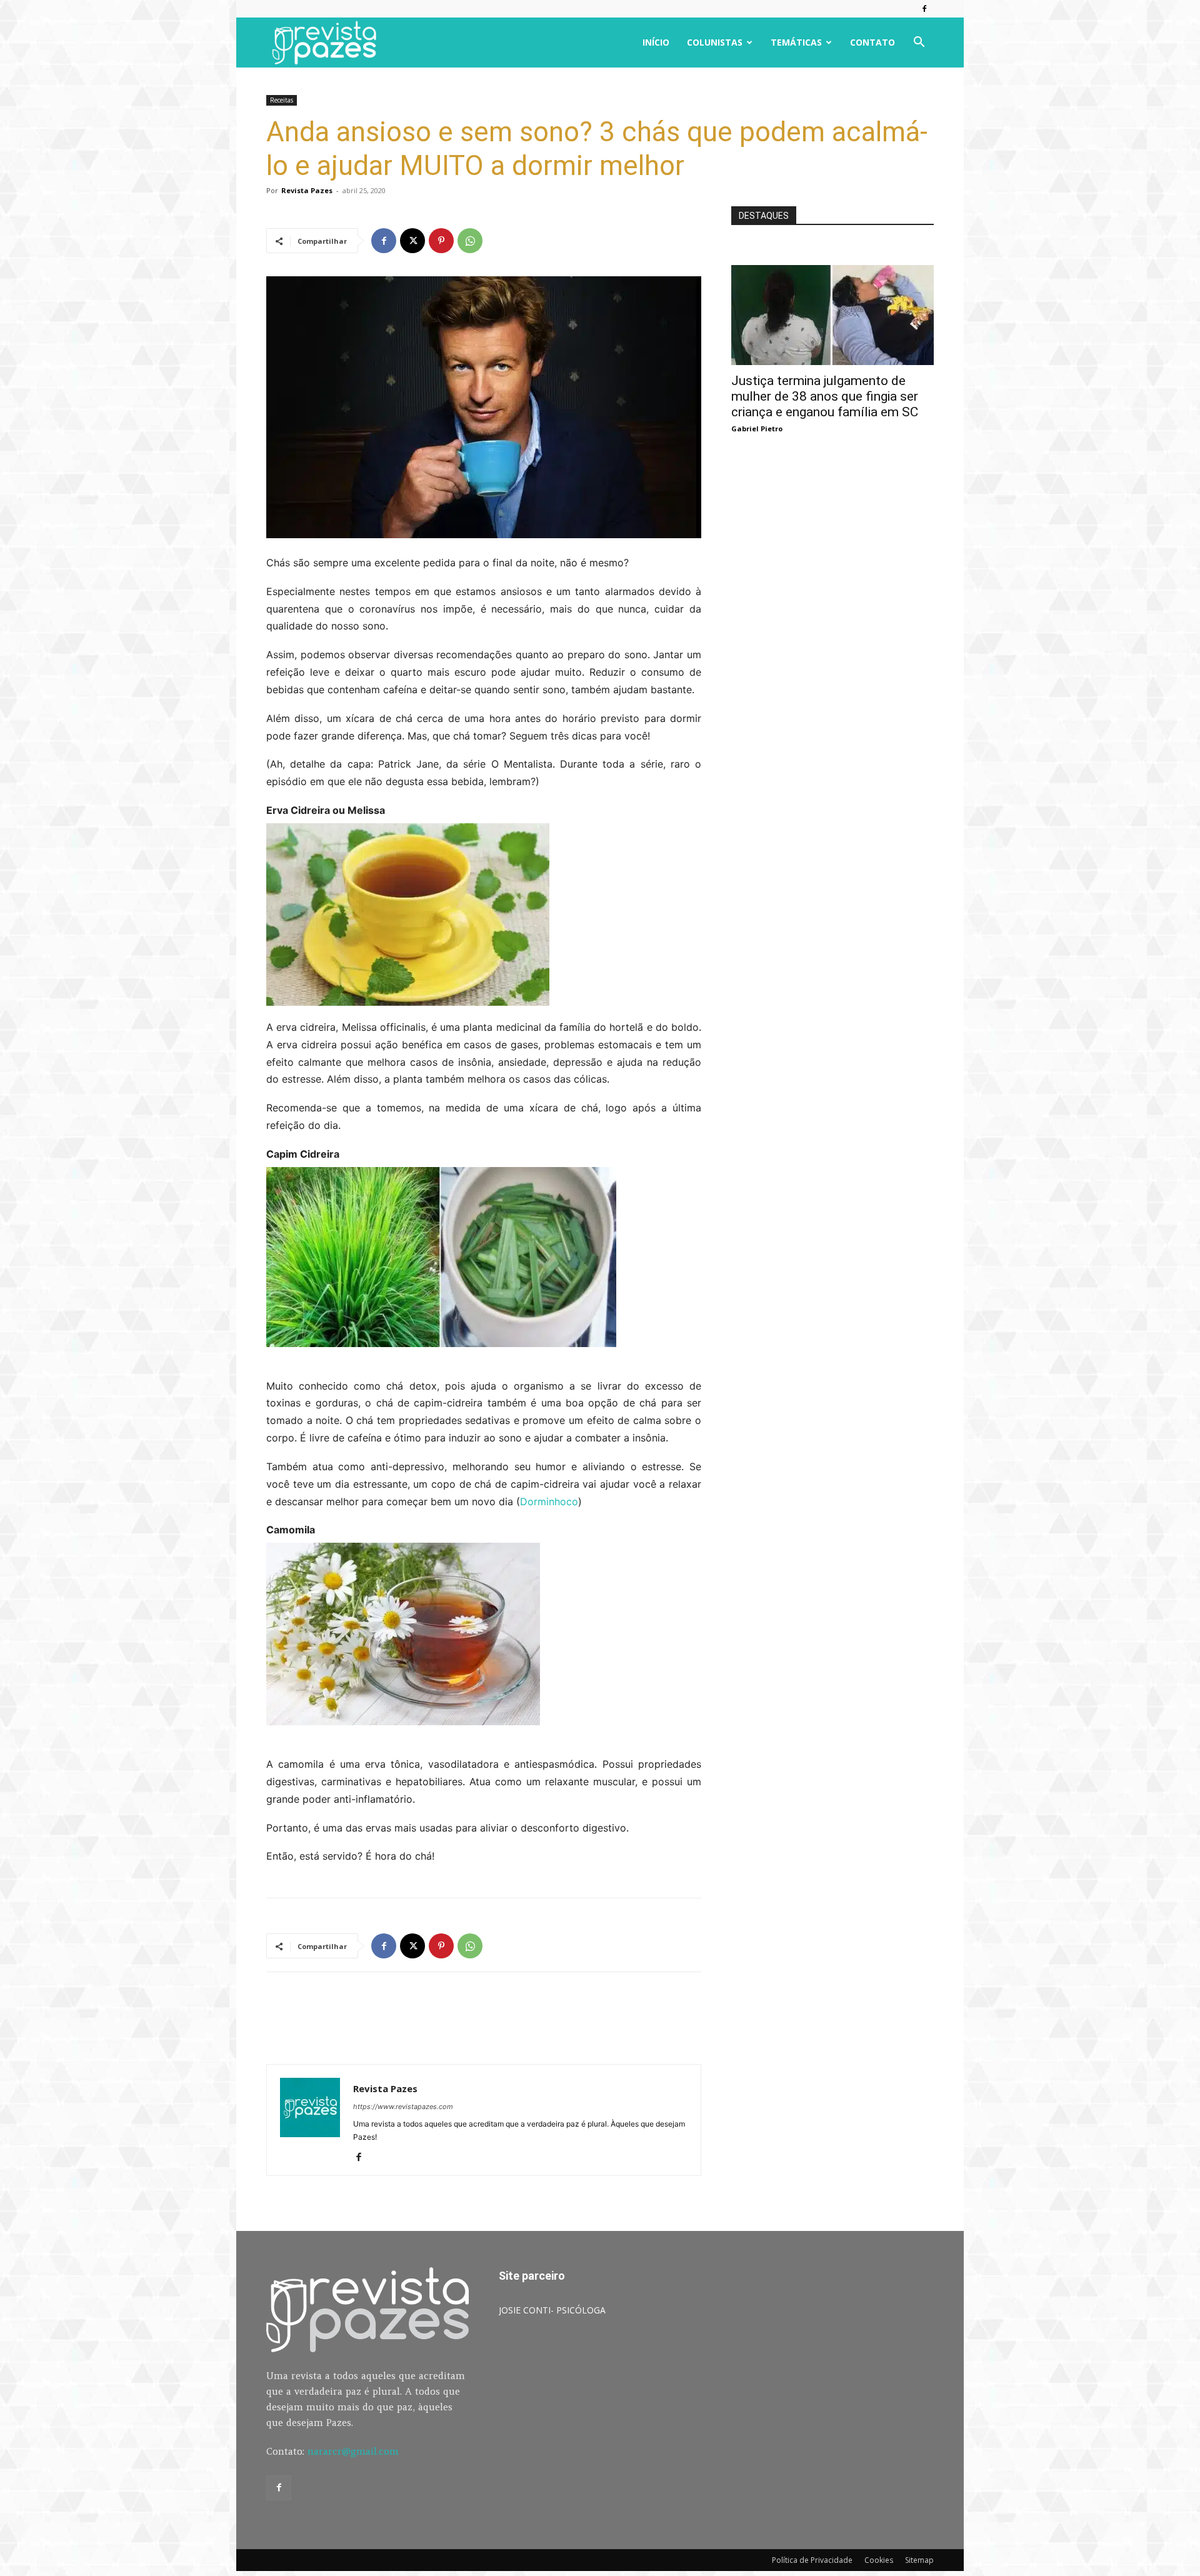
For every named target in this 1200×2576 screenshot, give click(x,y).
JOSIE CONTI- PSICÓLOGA (552, 2310)
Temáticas (796, 42)
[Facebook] (924, 9)
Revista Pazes (307, 190)
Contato (872, 42)
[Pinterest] (441, 241)
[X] (412, 241)
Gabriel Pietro (757, 428)
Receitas (282, 100)
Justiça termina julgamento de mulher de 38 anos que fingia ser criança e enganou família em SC (825, 396)
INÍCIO (656, 42)
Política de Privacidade (812, 2560)
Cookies (879, 2560)
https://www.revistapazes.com (403, 2107)
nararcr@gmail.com (353, 2451)
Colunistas (715, 42)
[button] (919, 43)
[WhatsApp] (470, 241)
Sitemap (919, 2560)
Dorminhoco (549, 1501)
